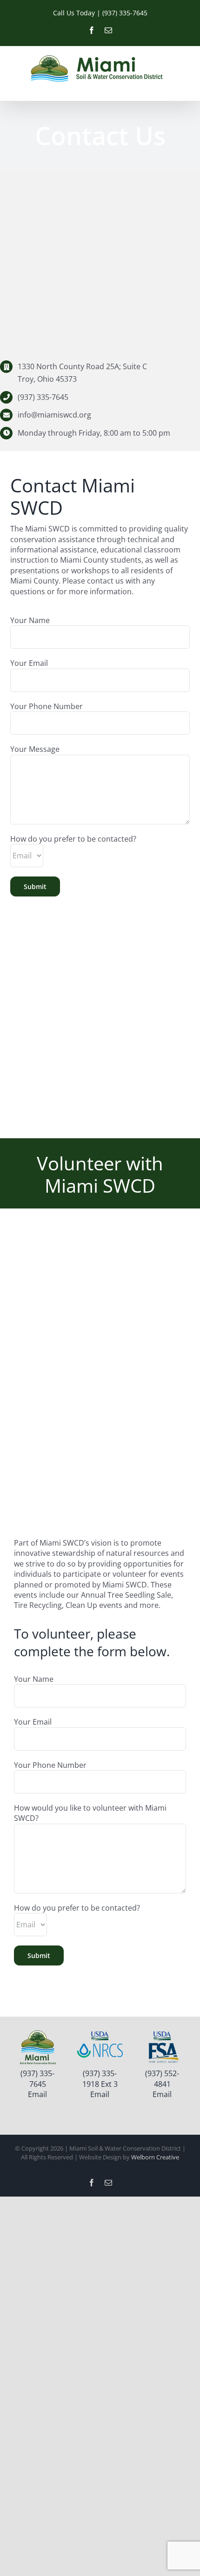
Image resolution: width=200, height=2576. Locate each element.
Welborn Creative (155, 2157)
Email (37, 2094)
